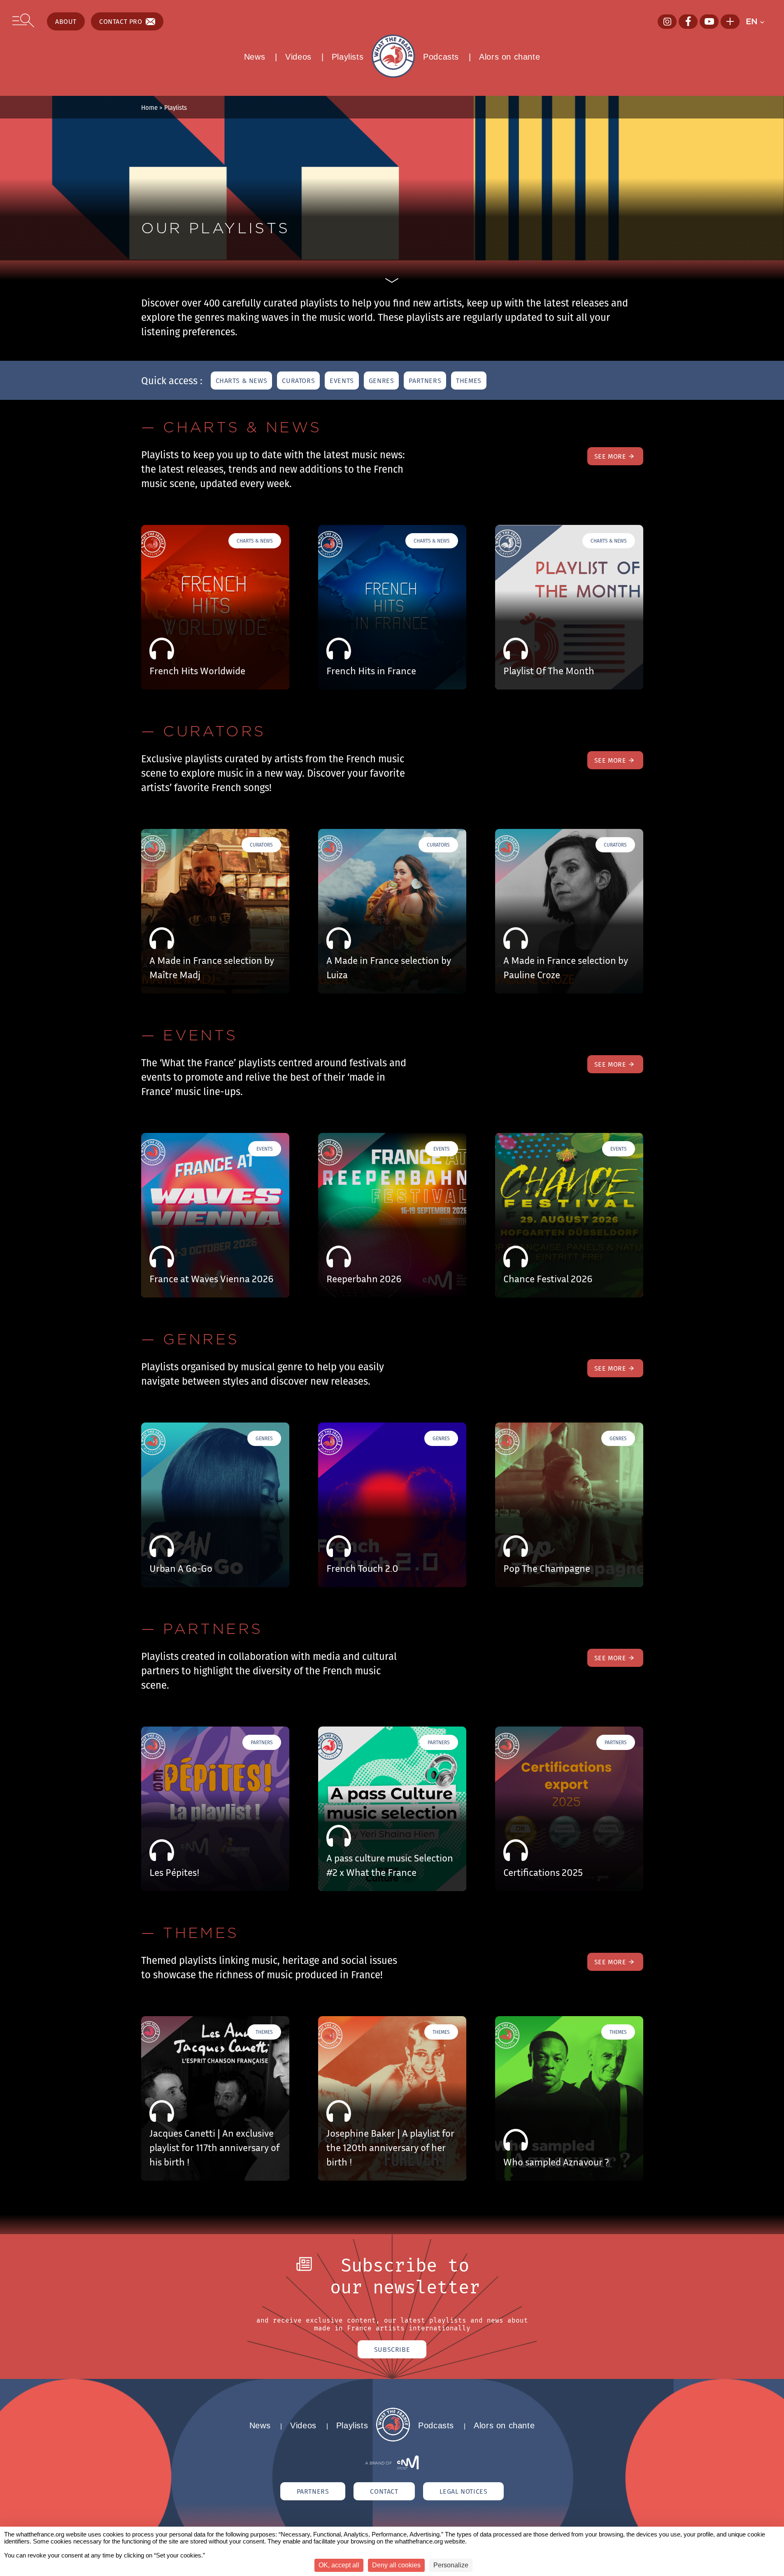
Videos (298, 57)
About (66, 21)
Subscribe (392, 2349)
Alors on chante (509, 57)
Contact (384, 2491)
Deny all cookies (396, 2565)
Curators (298, 381)
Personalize (451, 2565)
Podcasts (441, 57)
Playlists (348, 57)
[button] (759, 21)
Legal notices (464, 2491)
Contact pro (121, 21)
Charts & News (242, 381)
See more (610, 456)
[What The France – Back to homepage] (393, 2439)
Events (342, 381)
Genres (382, 381)
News (255, 57)
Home (149, 107)
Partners (425, 381)
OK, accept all (339, 2565)
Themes (469, 381)
